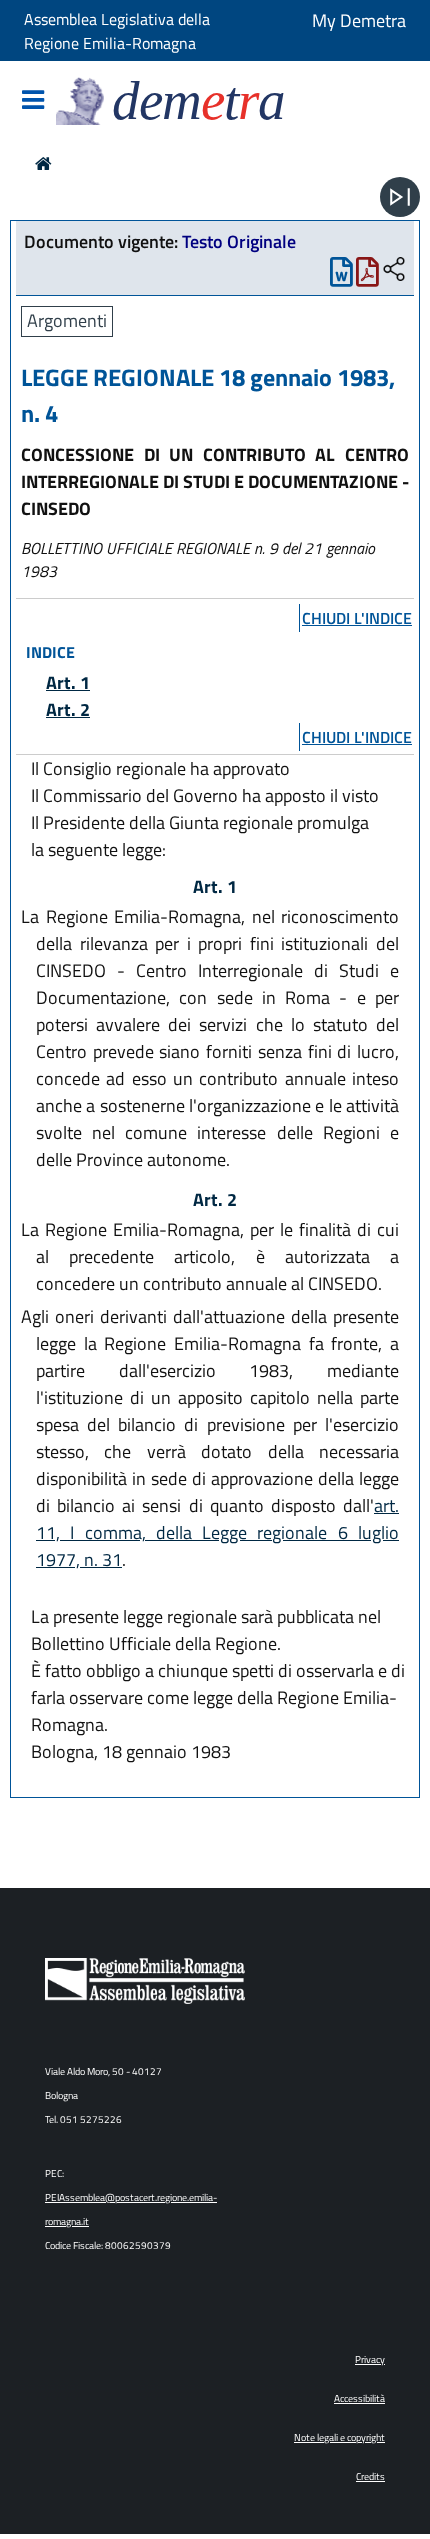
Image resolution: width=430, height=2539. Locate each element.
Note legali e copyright (339, 2437)
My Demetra (359, 20)
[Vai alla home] (43, 163)
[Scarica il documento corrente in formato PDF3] (367, 276)
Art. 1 (68, 682)
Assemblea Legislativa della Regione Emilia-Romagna (117, 31)
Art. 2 (68, 709)
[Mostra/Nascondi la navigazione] (33, 101)
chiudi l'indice (357, 618)
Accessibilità (359, 2398)
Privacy (370, 2359)
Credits (370, 2476)
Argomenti (67, 320)
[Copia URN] (394, 270)
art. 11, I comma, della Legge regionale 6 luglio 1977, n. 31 (217, 1532)
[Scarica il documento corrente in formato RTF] (341, 276)
